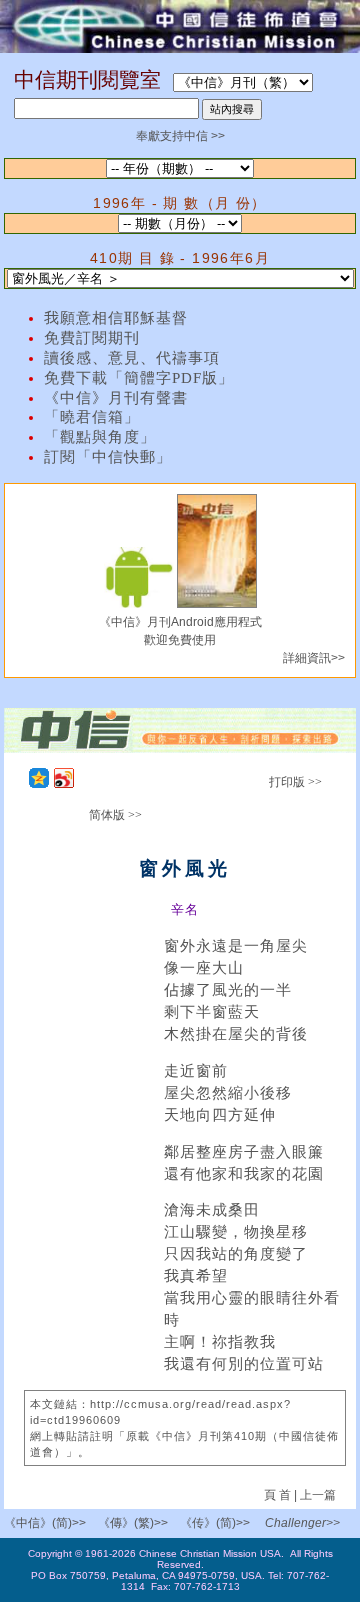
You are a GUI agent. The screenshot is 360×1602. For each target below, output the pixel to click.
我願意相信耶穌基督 (116, 318)
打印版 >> (295, 782)
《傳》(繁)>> (133, 1523)
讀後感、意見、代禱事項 (132, 358)
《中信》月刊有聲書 (116, 398)
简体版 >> (115, 815)
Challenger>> (302, 1523)
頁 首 (279, 1495)
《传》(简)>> (215, 1523)
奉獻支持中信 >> (180, 136)
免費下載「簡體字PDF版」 (139, 378)
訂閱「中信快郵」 (108, 457)
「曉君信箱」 (92, 417)
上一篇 (318, 1495)
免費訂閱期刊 (92, 338)
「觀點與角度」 (100, 437)
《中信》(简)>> (45, 1523)
